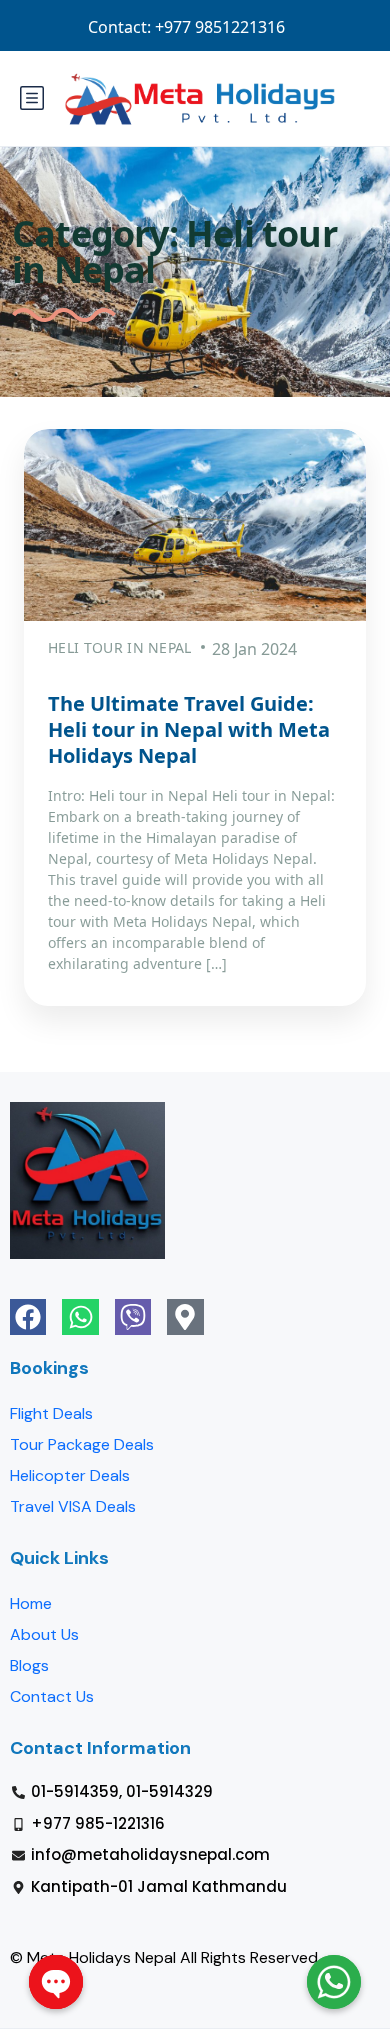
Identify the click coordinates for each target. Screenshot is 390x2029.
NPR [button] (346, 26)
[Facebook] (28, 1317)
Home (31, 1603)
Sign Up (274, 26)
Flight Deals (51, 1413)
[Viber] (133, 1317)
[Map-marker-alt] (185, 1317)
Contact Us (52, 1696)
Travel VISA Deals (73, 1506)
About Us (44, 1634)
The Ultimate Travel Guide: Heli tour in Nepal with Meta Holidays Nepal (189, 729)
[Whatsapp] (80, 1317)
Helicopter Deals (70, 1475)
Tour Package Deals (82, 1444)
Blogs (29, 1665)
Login (201, 26)
